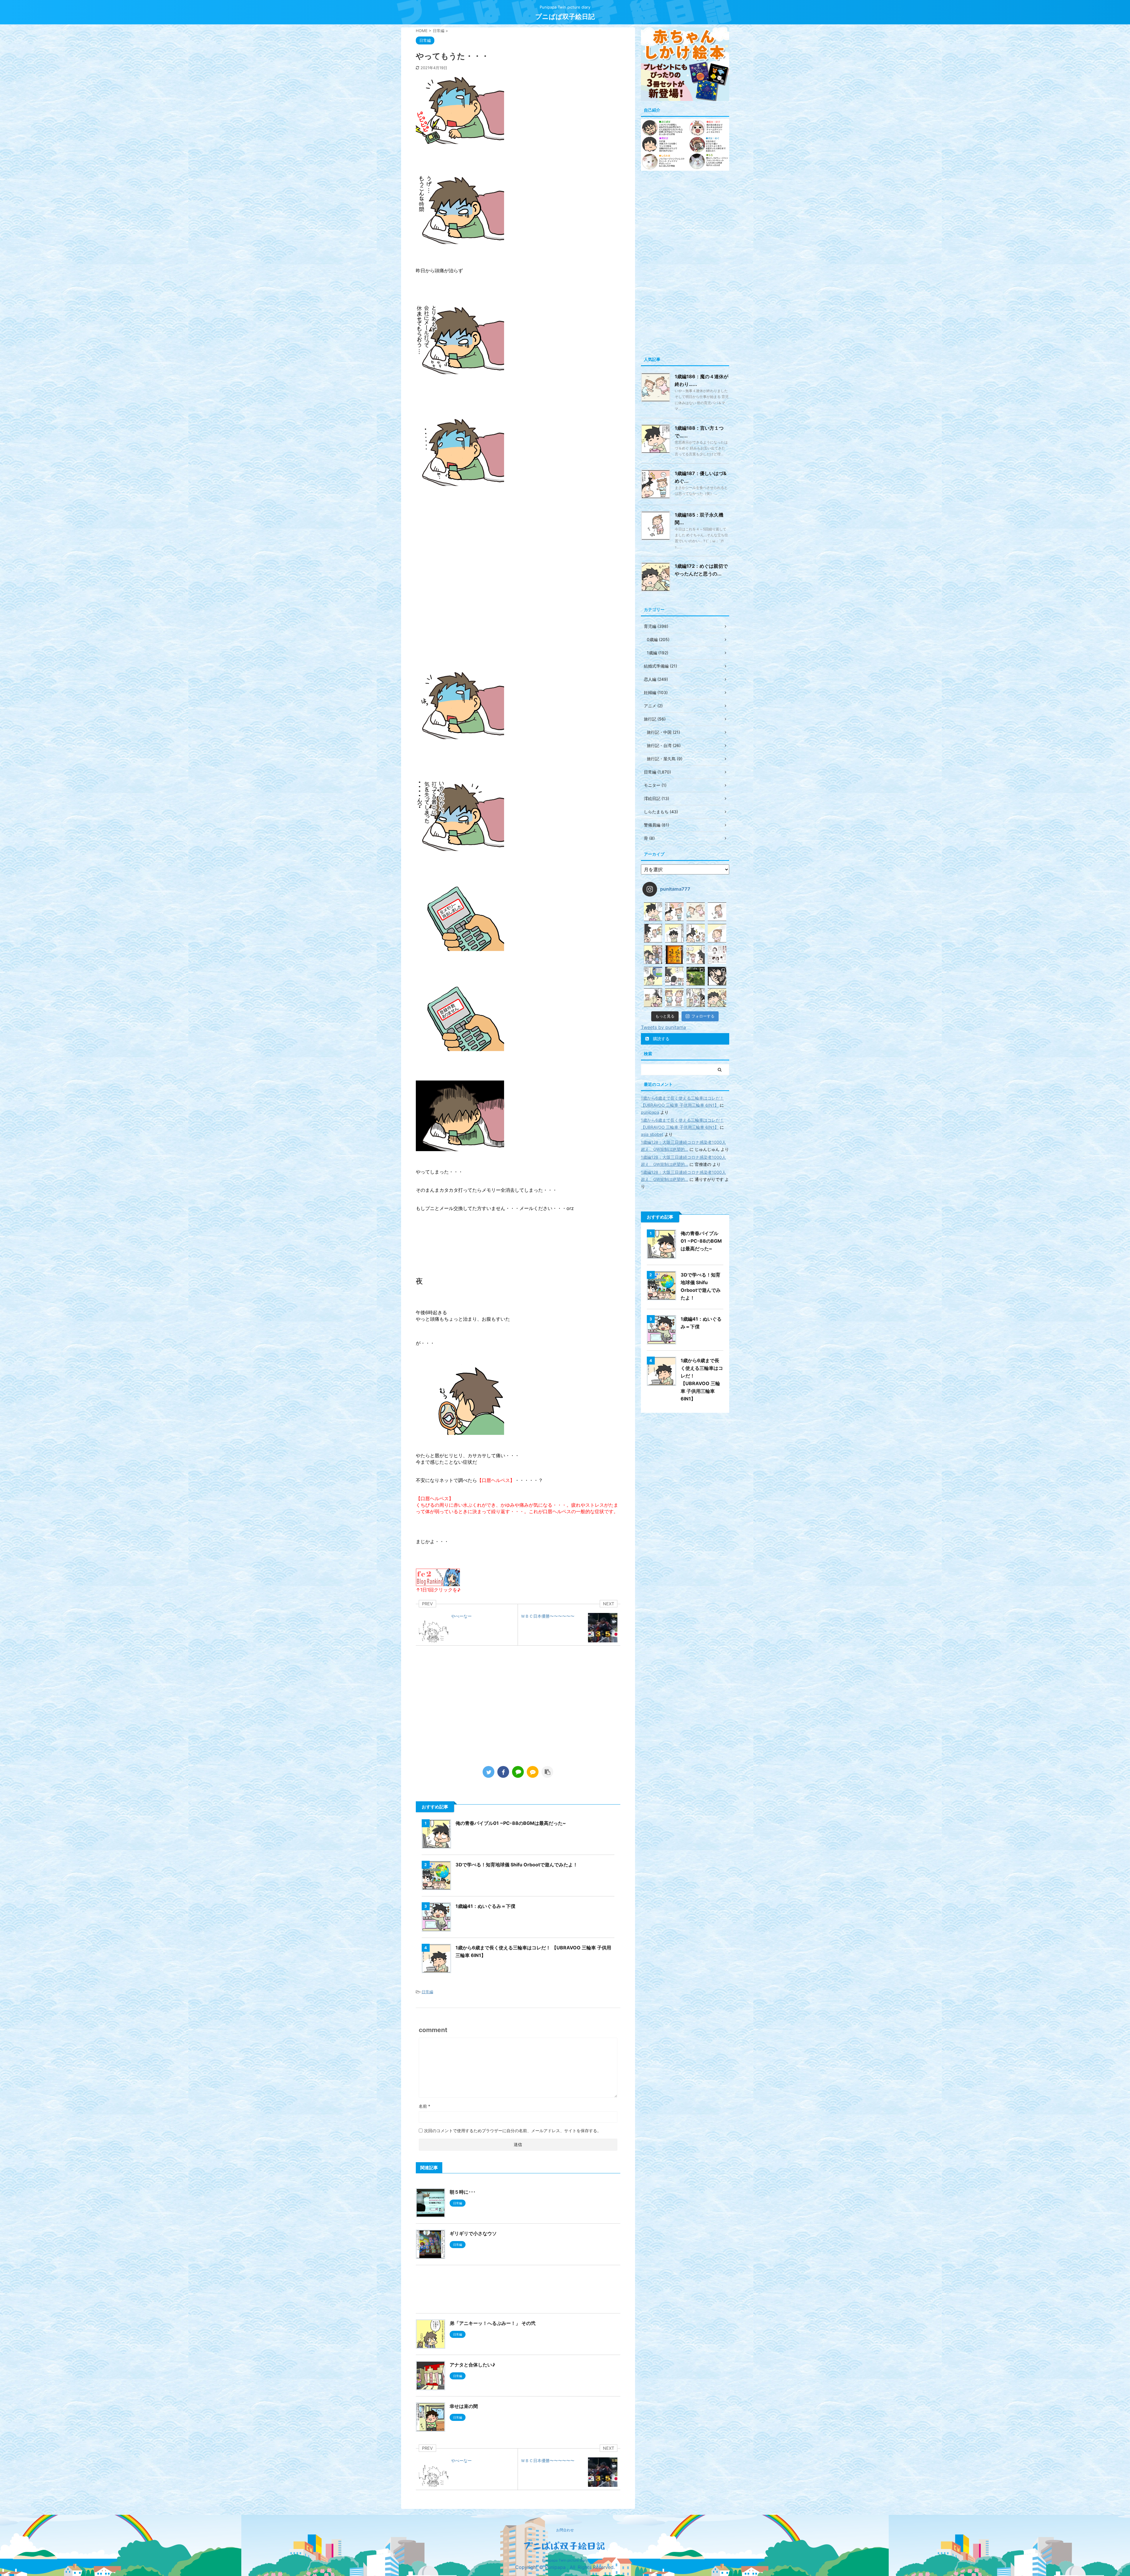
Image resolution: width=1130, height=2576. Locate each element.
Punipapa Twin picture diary (565, 2560)
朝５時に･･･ (463, 2192)
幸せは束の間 (464, 2406)
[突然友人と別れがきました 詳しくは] (653, 955)
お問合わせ (565, 2530)
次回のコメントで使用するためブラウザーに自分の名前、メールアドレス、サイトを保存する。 (513, 2131)
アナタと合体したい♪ (472, 2365)
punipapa (650, 1112)
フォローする (703, 1016)
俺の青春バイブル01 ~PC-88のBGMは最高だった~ (511, 1823)
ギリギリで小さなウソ (473, 2233)
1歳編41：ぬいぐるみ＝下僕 (485, 1906)
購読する (661, 1039)
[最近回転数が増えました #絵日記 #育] (653, 998)
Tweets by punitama (663, 1027)
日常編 (427, 1992)
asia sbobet (652, 1134)
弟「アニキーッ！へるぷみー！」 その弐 (493, 2323)
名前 (424, 2106)
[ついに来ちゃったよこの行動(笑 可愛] (717, 976)
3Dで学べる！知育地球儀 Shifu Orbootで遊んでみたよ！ (517, 1865)
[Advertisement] (518, 1714)
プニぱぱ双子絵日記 (565, 16)
